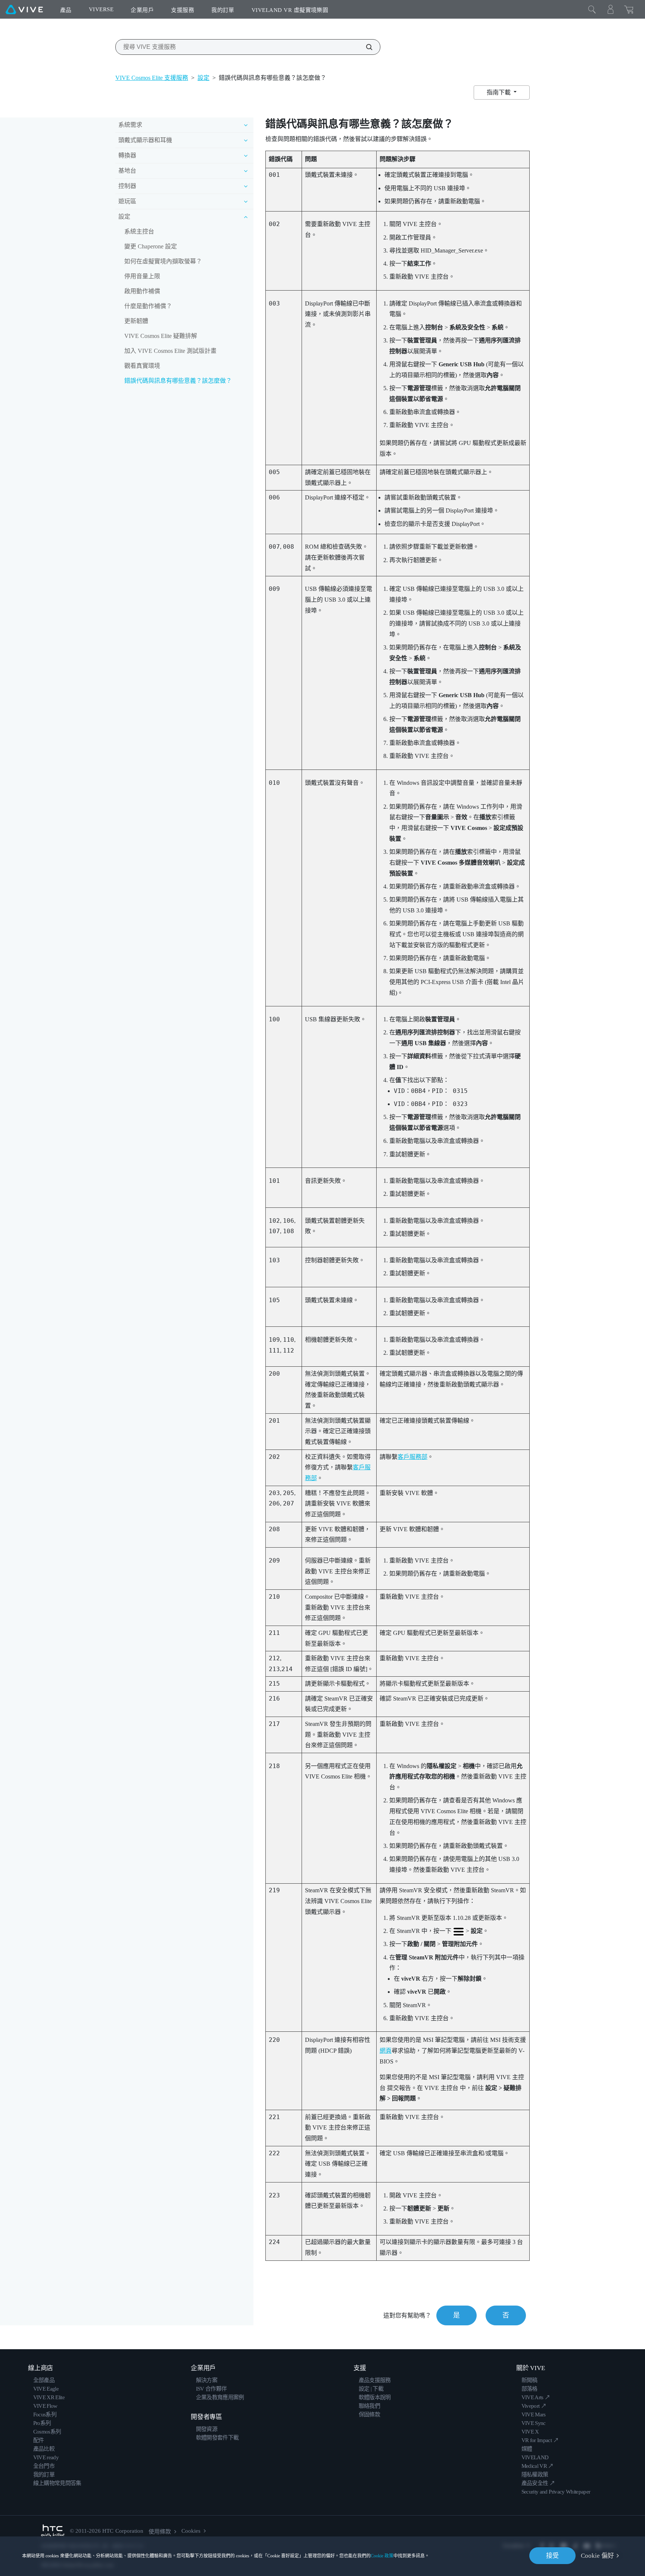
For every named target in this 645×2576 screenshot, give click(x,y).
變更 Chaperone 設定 (151, 246)
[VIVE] (24, 9)
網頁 (386, 2051)
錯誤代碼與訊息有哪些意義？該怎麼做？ (178, 381)
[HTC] (53, 2531)
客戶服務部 (412, 1457)
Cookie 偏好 (597, 2556)
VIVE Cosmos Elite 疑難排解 (161, 336)
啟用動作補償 (142, 291)
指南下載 (499, 92)
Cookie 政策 (382, 2556)
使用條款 (160, 2532)
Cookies (191, 2531)
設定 (203, 78)
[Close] (592, 9)
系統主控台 (139, 231)
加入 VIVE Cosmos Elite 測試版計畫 (170, 351)
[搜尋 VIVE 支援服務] (365, 47)
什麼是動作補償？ (148, 306)
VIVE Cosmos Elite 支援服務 (152, 78)
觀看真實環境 (142, 366)
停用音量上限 (142, 276)
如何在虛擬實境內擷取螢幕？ (163, 261)
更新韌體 (136, 321)
